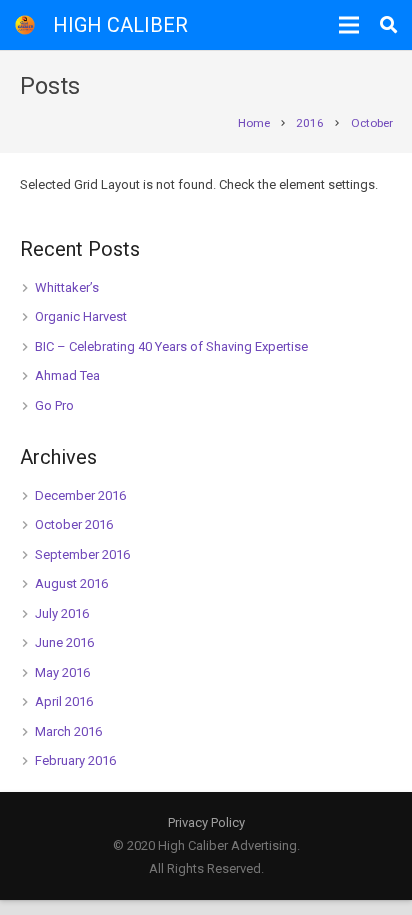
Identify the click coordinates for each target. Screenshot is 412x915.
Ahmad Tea (67, 375)
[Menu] (349, 25)
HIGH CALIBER (120, 25)
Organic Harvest (81, 316)
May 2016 (62, 672)
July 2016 (62, 613)
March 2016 (68, 731)
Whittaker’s (67, 287)
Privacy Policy (206, 822)
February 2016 (75, 760)
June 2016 (64, 642)
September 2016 (82, 554)
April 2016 (64, 701)
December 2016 (80, 495)
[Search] (389, 25)
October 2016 (74, 524)
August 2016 (71, 583)
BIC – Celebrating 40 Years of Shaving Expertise (171, 346)
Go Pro (54, 405)
